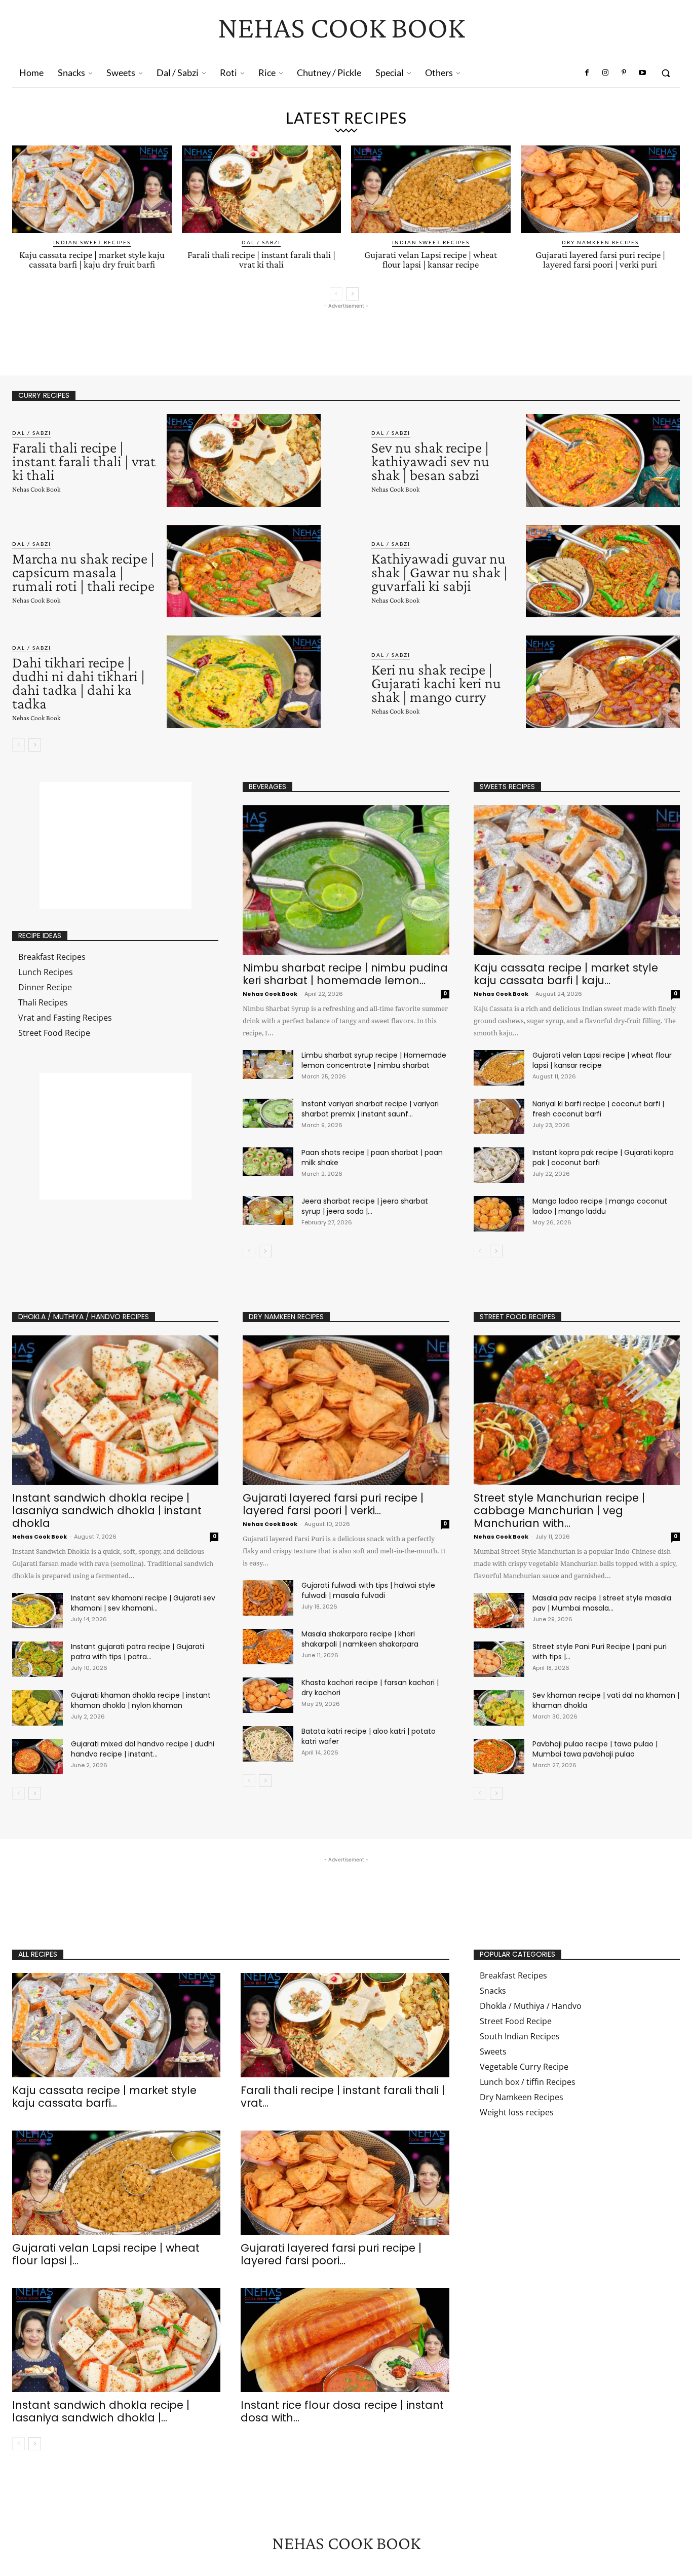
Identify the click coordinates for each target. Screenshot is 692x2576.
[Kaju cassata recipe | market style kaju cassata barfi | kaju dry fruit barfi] (92, 189)
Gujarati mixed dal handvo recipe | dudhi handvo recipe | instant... (143, 1749)
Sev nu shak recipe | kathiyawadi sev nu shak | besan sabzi (430, 461)
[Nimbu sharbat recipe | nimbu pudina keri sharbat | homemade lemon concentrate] (346, 880)
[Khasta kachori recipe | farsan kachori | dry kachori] (268, 1695)
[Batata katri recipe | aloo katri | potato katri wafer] (268, 1744)
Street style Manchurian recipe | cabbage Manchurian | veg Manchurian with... (559, 1510)
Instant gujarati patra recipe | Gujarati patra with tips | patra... (138, 1652)
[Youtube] (642, 73)
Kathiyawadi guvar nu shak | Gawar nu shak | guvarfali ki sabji (439, 572)
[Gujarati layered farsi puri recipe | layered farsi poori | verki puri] (601, 189)
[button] (666, 73)
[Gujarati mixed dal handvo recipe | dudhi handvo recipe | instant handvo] (37, 1757)
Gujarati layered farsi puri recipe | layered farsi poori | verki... (333, 1504)
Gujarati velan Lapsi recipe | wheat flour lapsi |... (106, 2254)
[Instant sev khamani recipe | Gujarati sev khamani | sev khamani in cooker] (37, 1611)
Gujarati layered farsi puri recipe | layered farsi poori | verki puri (600, 259)
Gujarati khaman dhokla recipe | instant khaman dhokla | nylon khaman (141, 1700)
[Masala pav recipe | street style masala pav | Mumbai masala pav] (499, 1611)
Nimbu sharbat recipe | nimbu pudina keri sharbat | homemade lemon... (345, 974)
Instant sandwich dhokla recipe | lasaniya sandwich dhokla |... (101, 2411)
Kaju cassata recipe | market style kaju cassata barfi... (104, 2097)
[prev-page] (336, 294)
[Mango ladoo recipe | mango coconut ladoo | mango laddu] (499, 1214)
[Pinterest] (624, 73)
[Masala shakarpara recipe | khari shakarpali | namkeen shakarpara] (268, 1647)
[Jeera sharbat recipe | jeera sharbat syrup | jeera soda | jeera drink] (268, 1210)
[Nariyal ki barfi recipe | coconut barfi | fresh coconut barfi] (499, 1116)
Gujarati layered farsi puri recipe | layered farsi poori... (331, 2254)
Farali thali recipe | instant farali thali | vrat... (343, 2097)
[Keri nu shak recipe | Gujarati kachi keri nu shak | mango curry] (603, 682)
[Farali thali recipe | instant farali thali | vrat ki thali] (262, 189)
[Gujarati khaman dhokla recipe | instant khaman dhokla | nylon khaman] (37, 1708)
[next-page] (352, 294)
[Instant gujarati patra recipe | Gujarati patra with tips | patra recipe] (37, 1659)
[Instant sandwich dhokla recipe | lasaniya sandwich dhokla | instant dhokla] (115, 1410)
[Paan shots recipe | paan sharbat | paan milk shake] (268, 1162)
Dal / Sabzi (261, 242)
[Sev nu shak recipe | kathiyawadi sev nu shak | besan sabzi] (603, 460)
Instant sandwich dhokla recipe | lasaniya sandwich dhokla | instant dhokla (107, 1510)
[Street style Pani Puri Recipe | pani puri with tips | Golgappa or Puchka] (499, 1659)
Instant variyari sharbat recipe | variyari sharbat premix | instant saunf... (370, 1109)
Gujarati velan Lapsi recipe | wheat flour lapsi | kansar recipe (431, 259)
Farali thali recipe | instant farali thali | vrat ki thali (261, 259)
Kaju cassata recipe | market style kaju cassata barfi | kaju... (566, 974)
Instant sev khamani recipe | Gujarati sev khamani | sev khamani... (143, 1603)
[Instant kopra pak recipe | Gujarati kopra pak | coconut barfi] (499, 1165)
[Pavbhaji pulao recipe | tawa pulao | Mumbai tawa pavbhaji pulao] (499, 1757)
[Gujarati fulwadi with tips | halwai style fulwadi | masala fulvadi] (268, 1598)
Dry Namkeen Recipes (600, 242)
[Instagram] (605, 73)
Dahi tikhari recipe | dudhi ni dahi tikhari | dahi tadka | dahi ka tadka (79, 683)
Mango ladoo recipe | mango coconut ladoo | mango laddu (600, 1206)
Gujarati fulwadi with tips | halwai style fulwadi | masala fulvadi (368, 1590)
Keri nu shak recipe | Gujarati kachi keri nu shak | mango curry (436, 683)
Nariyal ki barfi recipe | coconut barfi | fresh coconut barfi (598, 1109)
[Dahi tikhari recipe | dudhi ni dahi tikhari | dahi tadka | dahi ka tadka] (244, 682)
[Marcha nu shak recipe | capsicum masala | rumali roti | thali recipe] (244, 571)
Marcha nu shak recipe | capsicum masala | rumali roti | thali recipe (83, 572)
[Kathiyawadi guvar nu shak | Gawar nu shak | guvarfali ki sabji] (603, 571)
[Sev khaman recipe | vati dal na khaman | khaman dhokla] (499, 1708)
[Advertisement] (197, 334)
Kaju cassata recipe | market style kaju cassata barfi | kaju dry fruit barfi (92, 259)
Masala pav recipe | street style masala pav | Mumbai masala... (602, 1603)
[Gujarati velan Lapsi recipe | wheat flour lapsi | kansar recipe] (431, 189)
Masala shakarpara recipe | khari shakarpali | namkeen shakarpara (360, 1639)
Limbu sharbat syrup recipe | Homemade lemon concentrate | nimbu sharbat (374, 1060)
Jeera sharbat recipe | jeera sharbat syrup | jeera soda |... (365, 1206)
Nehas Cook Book (36, 489)
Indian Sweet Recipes (92, 242)
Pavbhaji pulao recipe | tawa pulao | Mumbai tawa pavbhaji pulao (595, 1749)
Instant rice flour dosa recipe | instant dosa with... (342, 2411)
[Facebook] (587, 73)
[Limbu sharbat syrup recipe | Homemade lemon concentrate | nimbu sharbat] (268, 1064)
